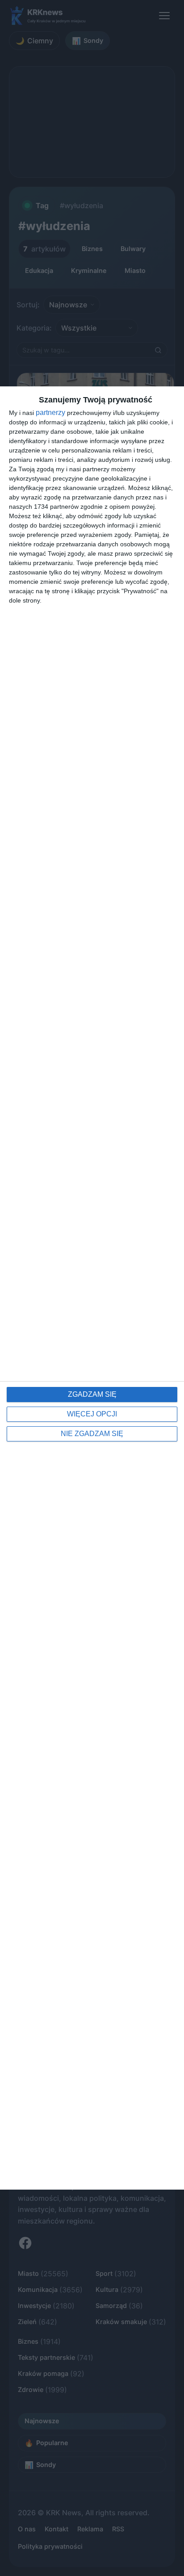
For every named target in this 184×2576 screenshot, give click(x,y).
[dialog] (92, 1288)
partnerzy (50, 413)
